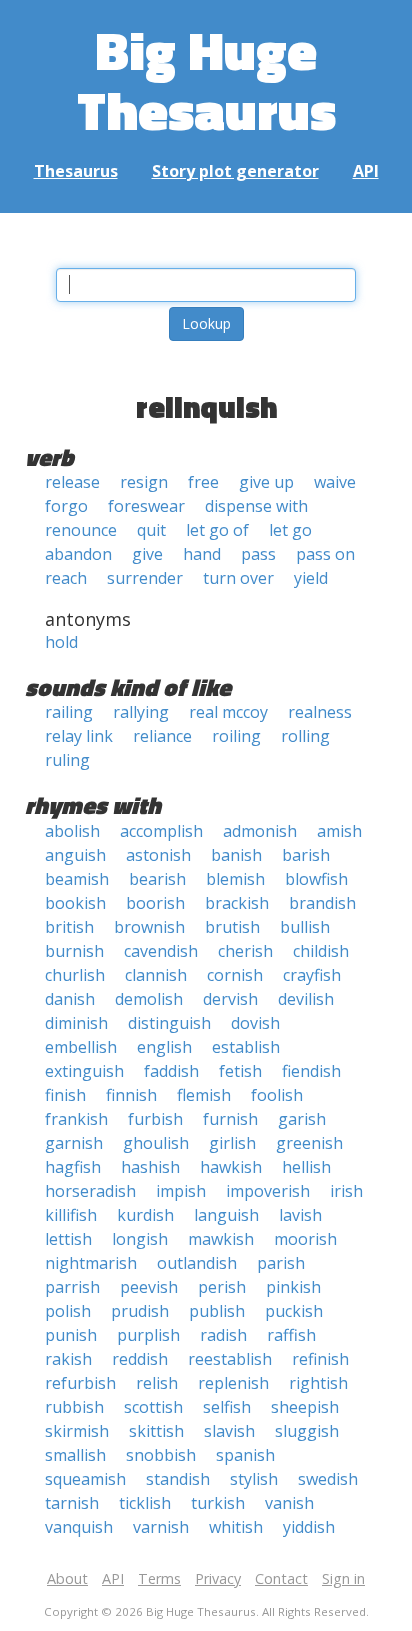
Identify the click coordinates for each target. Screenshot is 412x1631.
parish (281, 1263)
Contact (281, 1578)
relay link (79, 736)
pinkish (293, 1287)
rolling (305, 736)
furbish (155, 1119)
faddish (171, 1071)
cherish (245, 951)
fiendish (311, 1071)
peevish (149, 1287)
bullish (305, 927)
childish (321, 951)
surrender (145, 578)
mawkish (221, 1239)
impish (181, 1191)
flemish (204, 1095)
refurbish (80, 1383)
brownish (149, 927)
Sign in (343, 1578)
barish (306, 855)
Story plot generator (235, 171)
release (72, 482)
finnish (131, 1095)
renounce (81, 530)
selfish (227, 1407)
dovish (255, 1023)
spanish (245, 1455)
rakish (68, 1359)
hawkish (231, 1167)
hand (202, 554)
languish (226, 1215)
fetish (240, 1071)
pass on (325, 554)
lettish (68, 1239)
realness (320, 712)
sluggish (307, 1431)
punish (71, 1335)
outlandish (197, 1263)
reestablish (230, 1359)
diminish (76, 1023)
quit (151, 530)
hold (61, 642)
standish (178, 1479)
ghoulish (156, 1143)
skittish (156, 1431)
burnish (74, 951)
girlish (232, 1143)
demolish (149, 999)
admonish (260, 831)
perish (222, 1287)
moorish (305, 1239)
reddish (140, 1359)
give (147, 554)
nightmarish (91, 1263)
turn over (238, 578)
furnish (230, 1119)
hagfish (73, 1167)
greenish (309, 1143)
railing (69, 712)
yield (311, 578)
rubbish (74, 1407)
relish (157, 1383)
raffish (291, 1335)
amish (339, 831)
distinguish (169, 1023)
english (164, 1047)
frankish (76, 1119)
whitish (236, 1527)
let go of (217, 530)
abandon (78, 554)
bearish (157, 879)
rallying (141, 712)
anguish (75, 855)
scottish (153, 1407)
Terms (159, 1578)
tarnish (72, 1503)
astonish (158, 855)
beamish (77, 879)
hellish (306, 1167)
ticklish (145, 1503)
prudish (140, 1311)
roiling (236, 736)
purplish (148, 1335)
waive (335, 482)
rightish (318, 1383)
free (203, 482)
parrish (72, 1287)
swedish (328, 1479)
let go (290, 530)
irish (346, 1191)
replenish (233, 1383)
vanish (289, 1503)
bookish (75, 903)
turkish (218, 1503)
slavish (229, 1431)
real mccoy (228, 712)
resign (144, 482)
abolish (72, 831)
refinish (320, 1359)
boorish (155, 903)
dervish (230, 999)
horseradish (90, 1191)
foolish (277, 1095)
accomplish (161, 831)
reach (66, 578)
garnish (74, 1143)
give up (266, 482)
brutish (232, 927)
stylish (254, 1479)
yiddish (309, 1527)
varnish (161, 1527)
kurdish (145, 1215)
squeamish (85, 1479)
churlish (75, 975)
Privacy (218, 1578)
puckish (294, 1311)
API (366, 171)
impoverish (268, 1191)
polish (68, 1311)
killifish (71, 1215)
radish (223, 1335)
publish (217, 1311)
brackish (237, 903)
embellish (81, 1047)
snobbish (161, 1455)
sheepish (305, 1407)
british (69, 927)
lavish (300, 1215)
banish (236, 855)
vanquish (79, 1527)
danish (70, 999)
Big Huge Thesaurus (206, 79)
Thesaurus (76, 171)
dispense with (256, 506)
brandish (322, 903)
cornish (235, 975)
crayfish (312, 975)
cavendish (161, 951)
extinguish (84, 1071)
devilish (306, 999)
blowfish (316, 879)
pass (258, 554)
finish (65, 1095)
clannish (156, 975)
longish (140, 1239)
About (67, 1578)
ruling (67, 760)
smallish (75, 1455)
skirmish (77, 1431)
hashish (150, 1167)
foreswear (146, 506)
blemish (235, 879)
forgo (66, 506)
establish (246, 1047)
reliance (162, 736)
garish (302, 1119)
